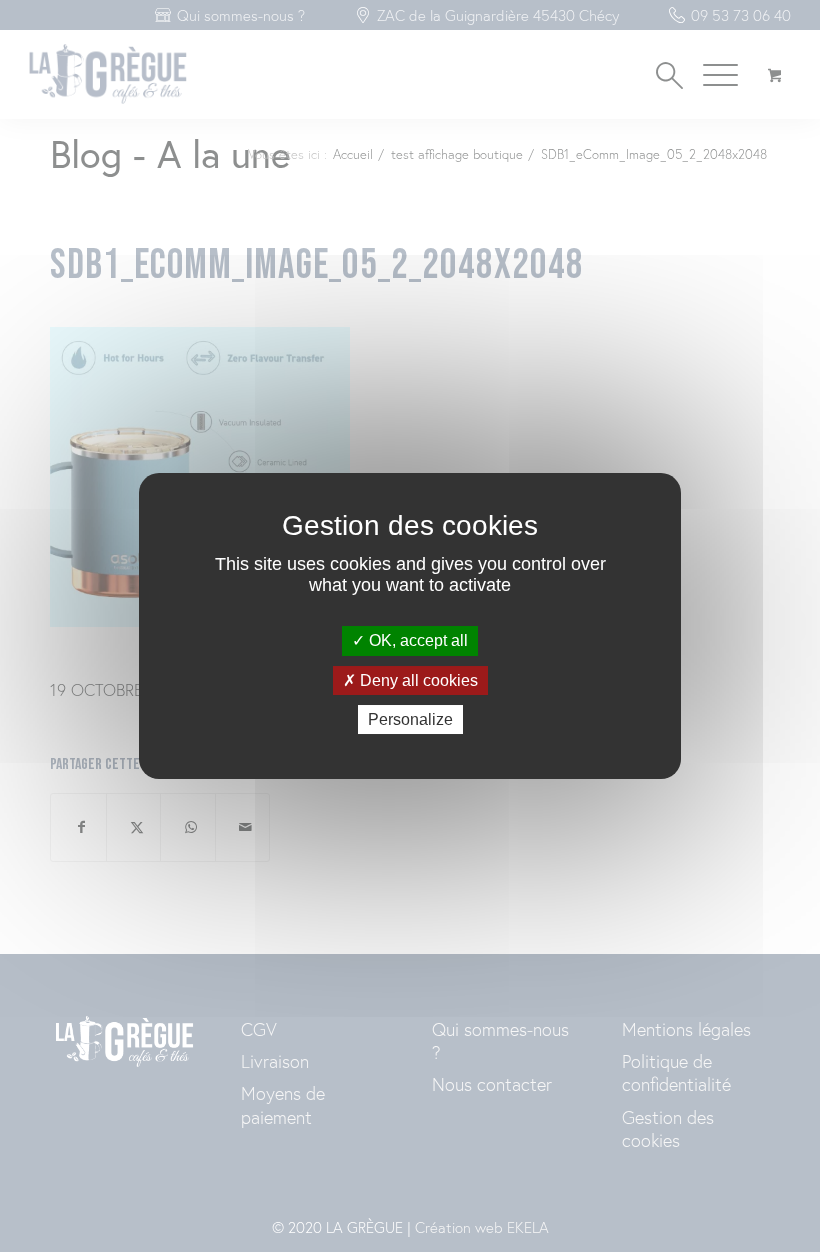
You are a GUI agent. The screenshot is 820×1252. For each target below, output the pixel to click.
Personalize (410, 719)
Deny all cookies (417, 680)
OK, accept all (416, 640)
